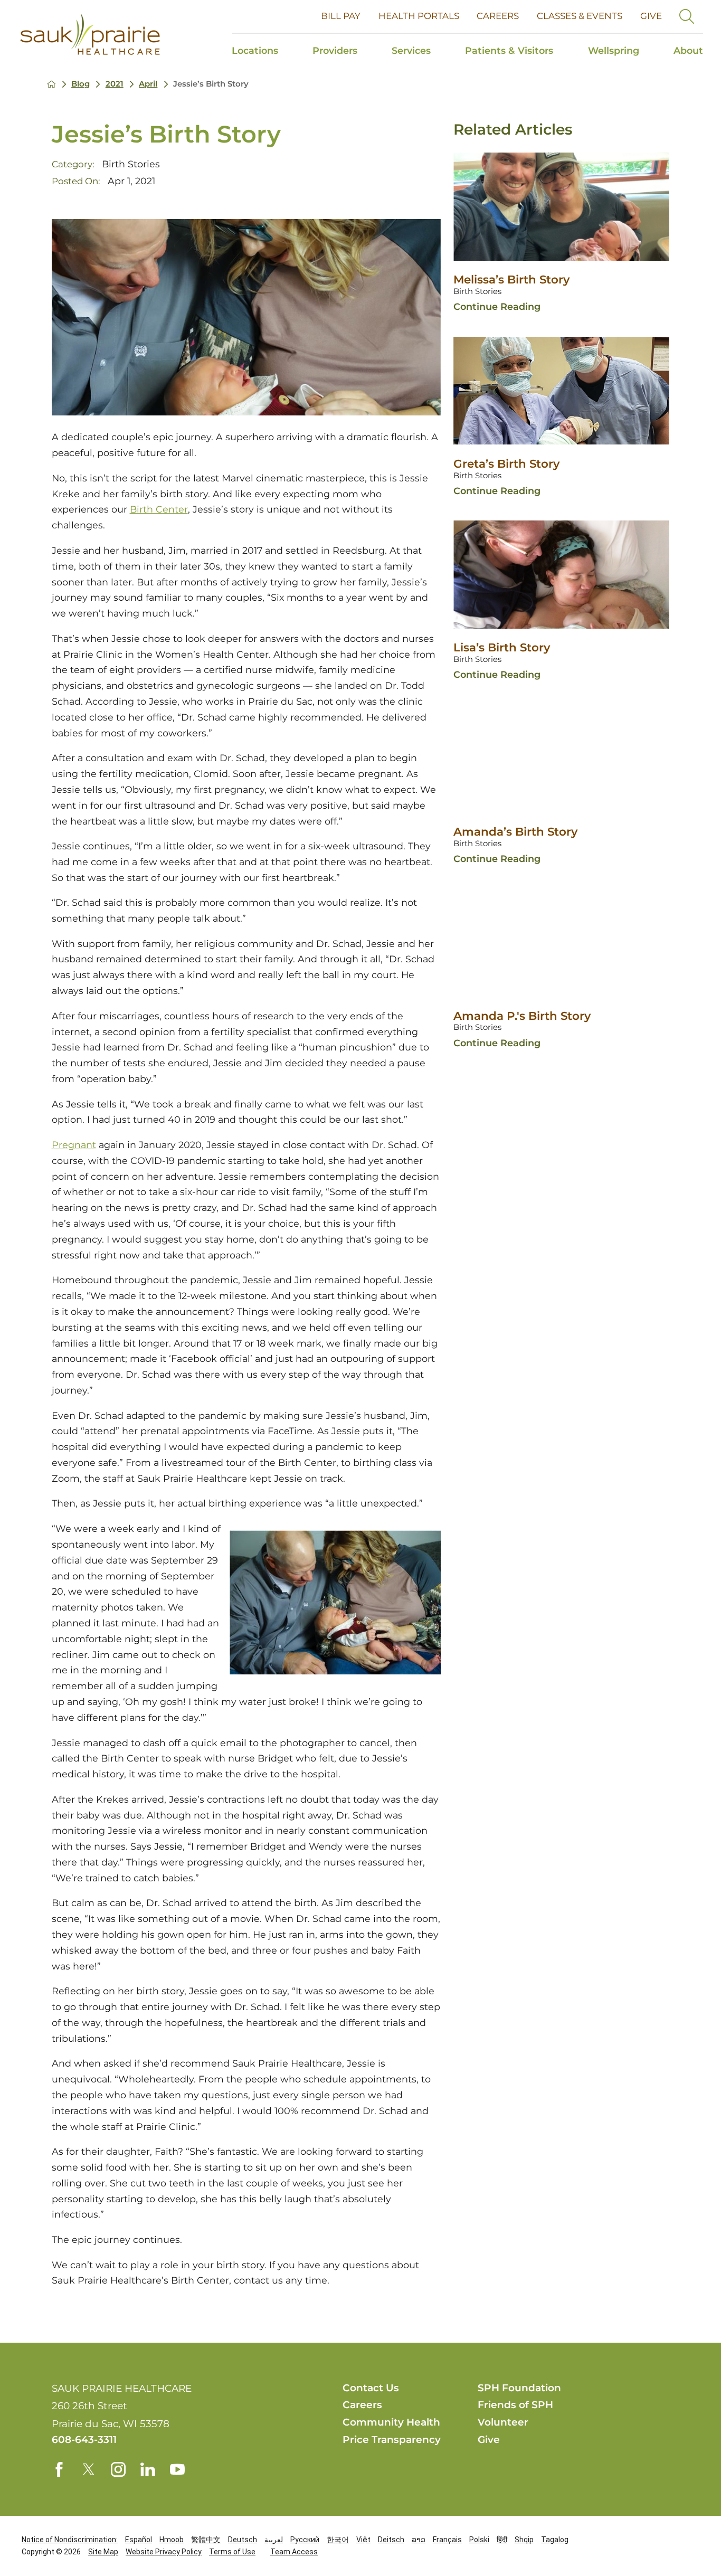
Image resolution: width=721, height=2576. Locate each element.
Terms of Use (232, 2552)
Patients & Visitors (509, 50)
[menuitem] (264, 52)
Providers (335, 50)
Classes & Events (580, 16)
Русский (305, 2540)
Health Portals (419, 16)
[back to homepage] (51, 84)
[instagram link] (118, 2469)
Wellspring (614, 50)
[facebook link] (59, 2469)
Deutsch (243, 2540)
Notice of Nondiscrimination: (70, 2540)
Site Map (103, 2552)
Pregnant (74, 1145)
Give (651, 16)
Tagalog (555, 2540)
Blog (80, 84)
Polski (479, 2540)
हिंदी (502, 2540)
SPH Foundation (519, 2388)
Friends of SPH (515, 2405)
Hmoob (172, 2540)
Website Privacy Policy (164, 2552)
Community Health (391, 2422)
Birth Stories (131, 164)
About (688, 50)
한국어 (338, 2540)
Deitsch (391, 2540)
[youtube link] (177, 2469)
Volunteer (503, 2422)
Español (139, 2540)
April (148, 84)
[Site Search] (687, 16)
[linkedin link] (148, 2469)
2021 (115, 84)
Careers (498, 16)
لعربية (274, 2540)
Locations (255, 50)
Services (411, 50)
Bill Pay (341, 16)
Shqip (524, 2540)
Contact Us (371, 2388)
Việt (363, 2540)
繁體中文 (206, 2540)
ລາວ (419, 2540)
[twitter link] (89, 2469)
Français (447, 2540)
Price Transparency (392, 2440)
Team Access (294, 2552)
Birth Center (159, 509)
